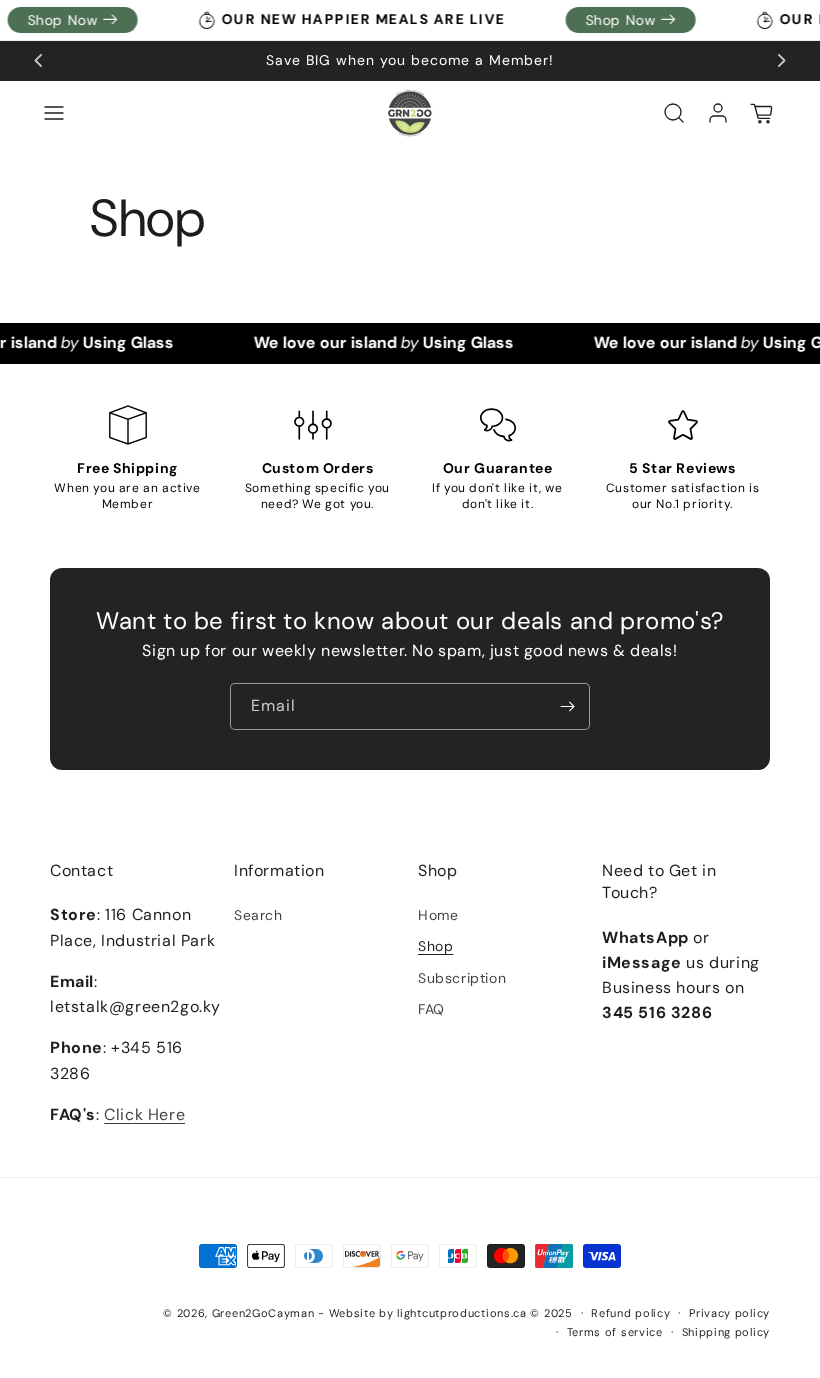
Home (438, 915)
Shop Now (612, 20)
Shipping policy (726, 1332)
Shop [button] (437, 870)
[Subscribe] (567, 706)
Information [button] (279, 870)
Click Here (144, 1114)
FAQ (431, 1009)
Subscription (462, 978)
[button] (54, 113)
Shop (435, 946)
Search (258, 915)
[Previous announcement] (39, 61)
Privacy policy (729, 1313)
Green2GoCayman (263, 1313)
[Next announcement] (781, 61)
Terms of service (615, 1332)
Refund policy (630, 1313)
